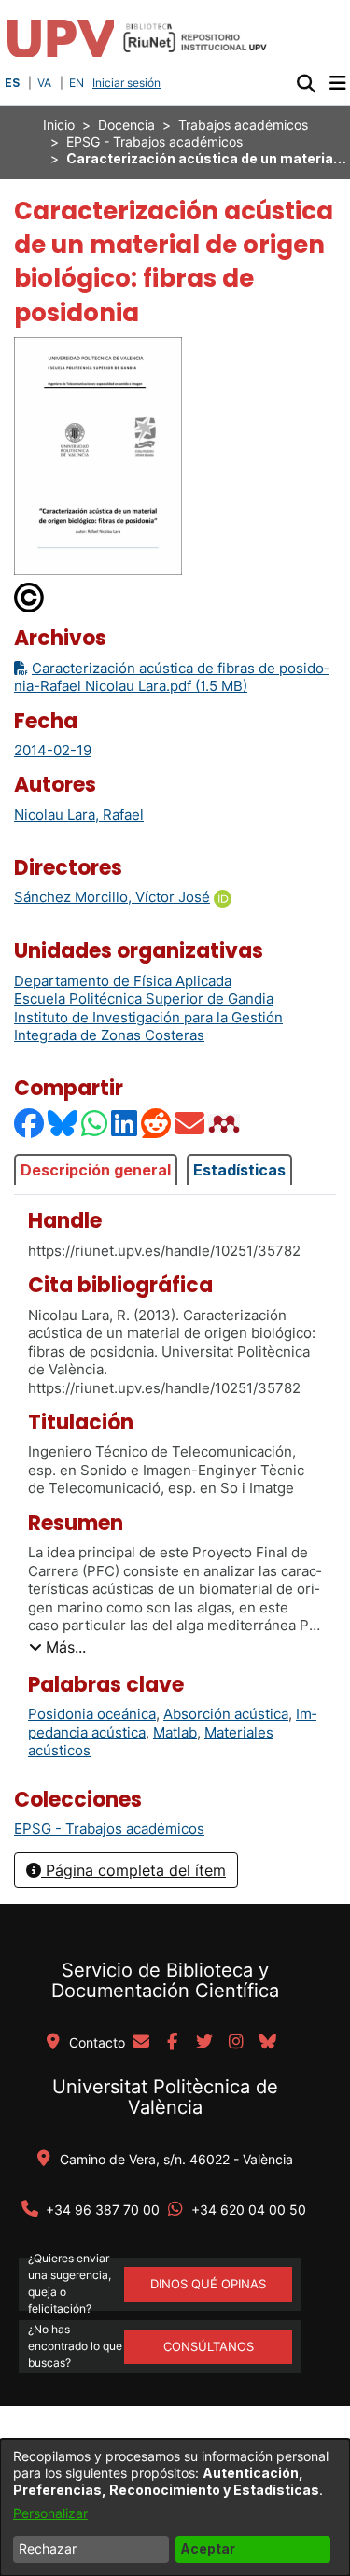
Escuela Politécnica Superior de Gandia (144, 999)
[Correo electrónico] (190, 1124)
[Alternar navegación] (337, 83)
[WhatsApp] (95, 1124)
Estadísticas (239, 1170)
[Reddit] (157, 1124)
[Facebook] (30, 1124)
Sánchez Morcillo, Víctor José (112, 897)
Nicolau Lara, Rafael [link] (79, 815)
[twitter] (204, 2043)
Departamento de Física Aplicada (123, 981)
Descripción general (96, 1170)
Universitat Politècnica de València (165, 2097)
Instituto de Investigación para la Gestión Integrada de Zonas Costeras (148, 1027)
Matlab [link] (175, 1732)
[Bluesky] (63, 1124)
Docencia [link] (126, 125)
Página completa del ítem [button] (133, 1870)
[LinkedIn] (125, 1124)
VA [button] (44, 83)
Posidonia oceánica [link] (92, 1714)
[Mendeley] (226, 1124)
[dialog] (175, 2507)
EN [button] (77, 83)
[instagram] (236, 2043)
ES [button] (12, 83)
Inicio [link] (59, 125)
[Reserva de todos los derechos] (30, 596)
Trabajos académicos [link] (243, 125)
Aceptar (208, 2548)
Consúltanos (209, 2346)
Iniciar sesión (128, 83)
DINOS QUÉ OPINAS (208, 2284)
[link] (109, 1829)
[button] (306, 83)
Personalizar (50, 2513)
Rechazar (48, 2548)
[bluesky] (268, 2043)
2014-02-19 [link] (53, 750)
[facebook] (173, 2043)
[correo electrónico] (141, 2043)
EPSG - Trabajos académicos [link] (154, 141)
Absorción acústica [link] (226, 1714)
